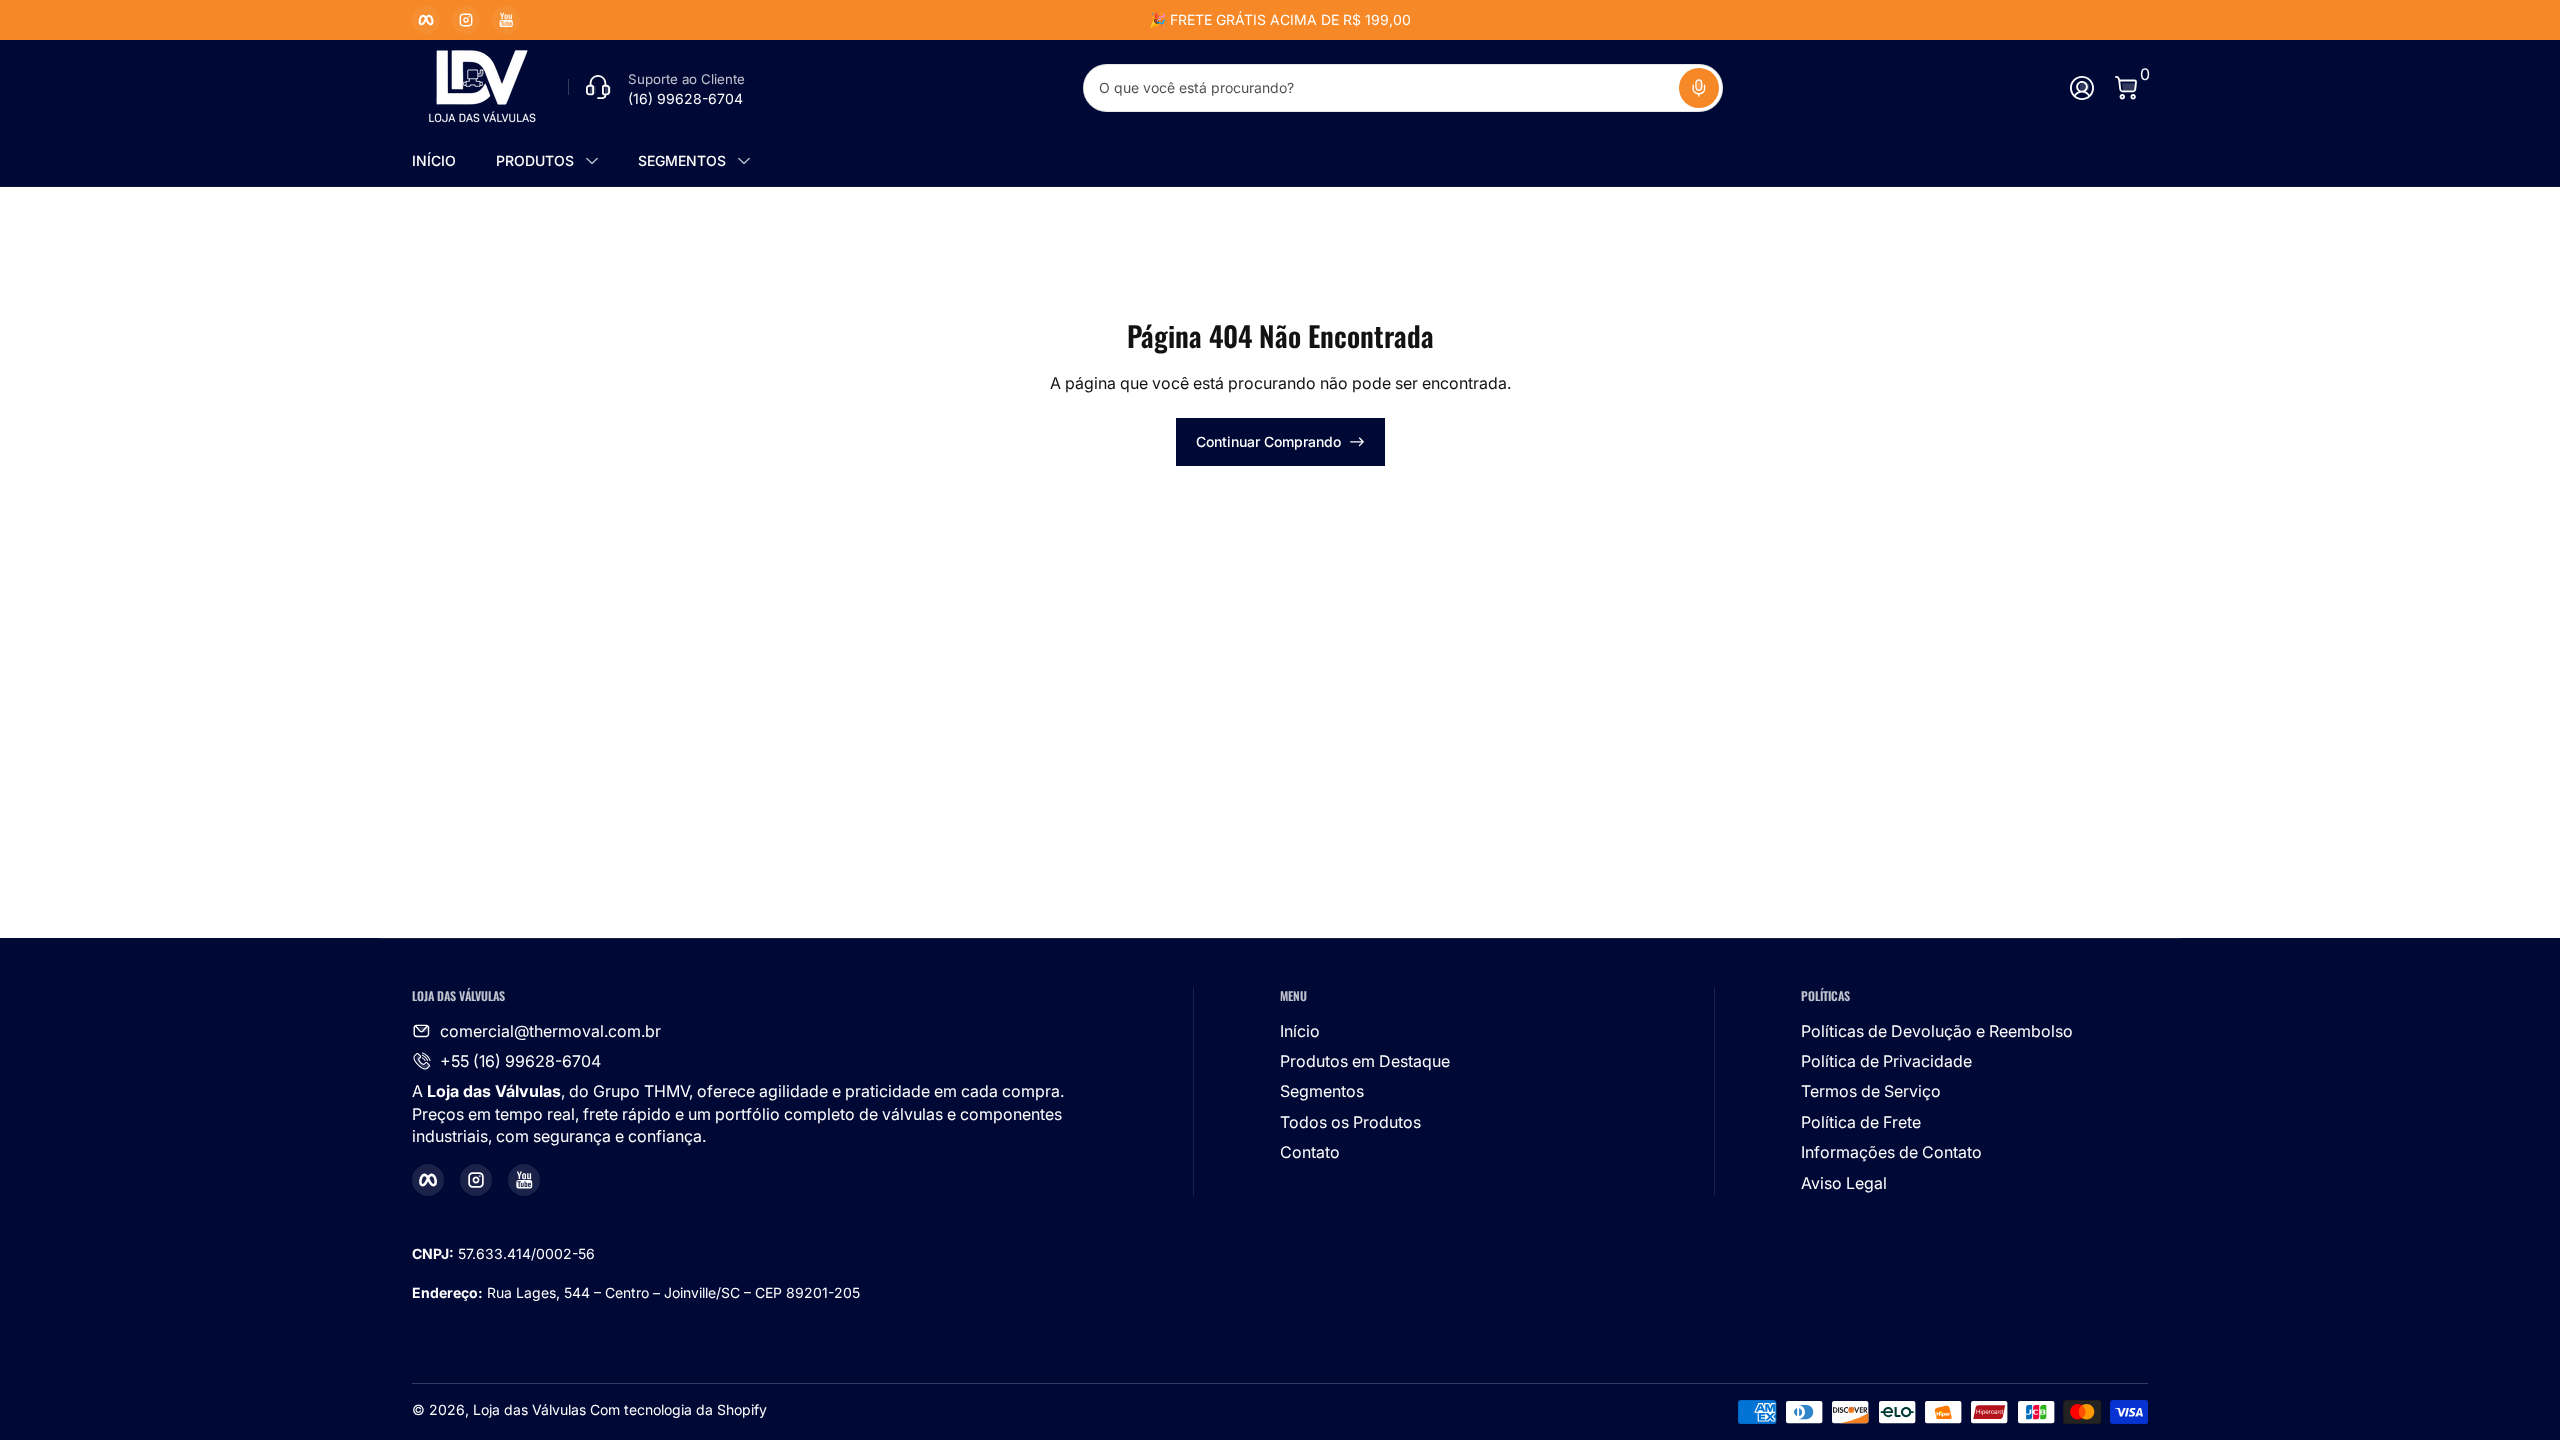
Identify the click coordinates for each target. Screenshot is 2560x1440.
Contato (1310, 1152)
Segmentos (1322, 1091)
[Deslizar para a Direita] (1584, 20)
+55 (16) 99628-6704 (520, 1061)
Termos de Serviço (1871, 1091)
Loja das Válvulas (529, 1409)
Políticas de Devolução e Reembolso (1937, 1031)
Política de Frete (1861, 1122)
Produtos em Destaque (1365, 1061)
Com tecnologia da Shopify (678, 1409)
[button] (1699, 88)
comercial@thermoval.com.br (550, 1031)
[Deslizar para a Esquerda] (976, 20)
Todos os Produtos (1350, 1122)
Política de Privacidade (1886, 1061)
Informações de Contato (1891, 1152)
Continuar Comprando (1268, 441)
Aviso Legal (1844, 1183)
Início (1300, 1031)
